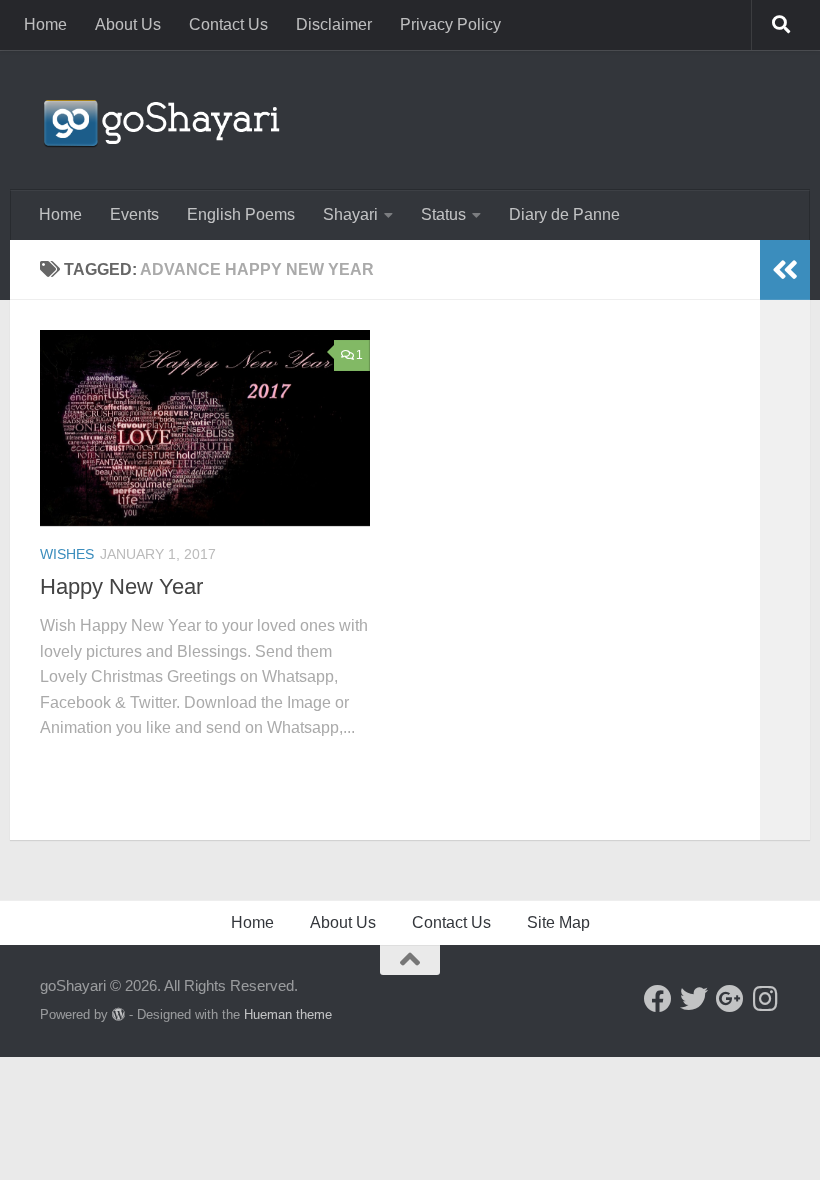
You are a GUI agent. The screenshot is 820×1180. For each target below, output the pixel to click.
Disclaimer (334, 24)
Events (134, 214)
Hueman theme (288, 1014)
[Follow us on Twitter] (694, 999)
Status (443, 214)
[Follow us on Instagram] (766, 999)
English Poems (241, 214)
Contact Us (228, 24)
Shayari (350, 214)
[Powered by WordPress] (118, 1014)
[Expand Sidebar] (785, 270)
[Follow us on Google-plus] (730, 999)
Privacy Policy (450, 24)
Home (45, 24)
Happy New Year (121, 586)
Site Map (558, 922)
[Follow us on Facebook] (658, 999)
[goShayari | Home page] (160, 120)
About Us (128, 24)
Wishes (67, 554)
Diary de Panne (564, 214)
